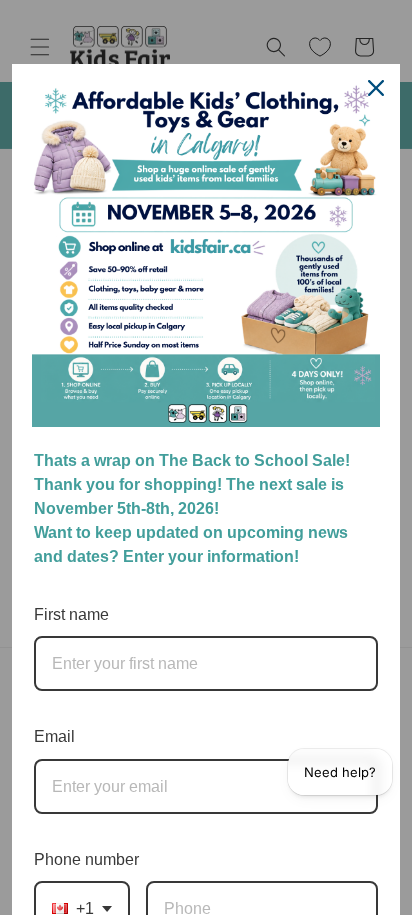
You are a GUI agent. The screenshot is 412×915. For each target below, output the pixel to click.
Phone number (86, 859)
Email (54, 736)
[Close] (376, 88)
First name (71, 614)
